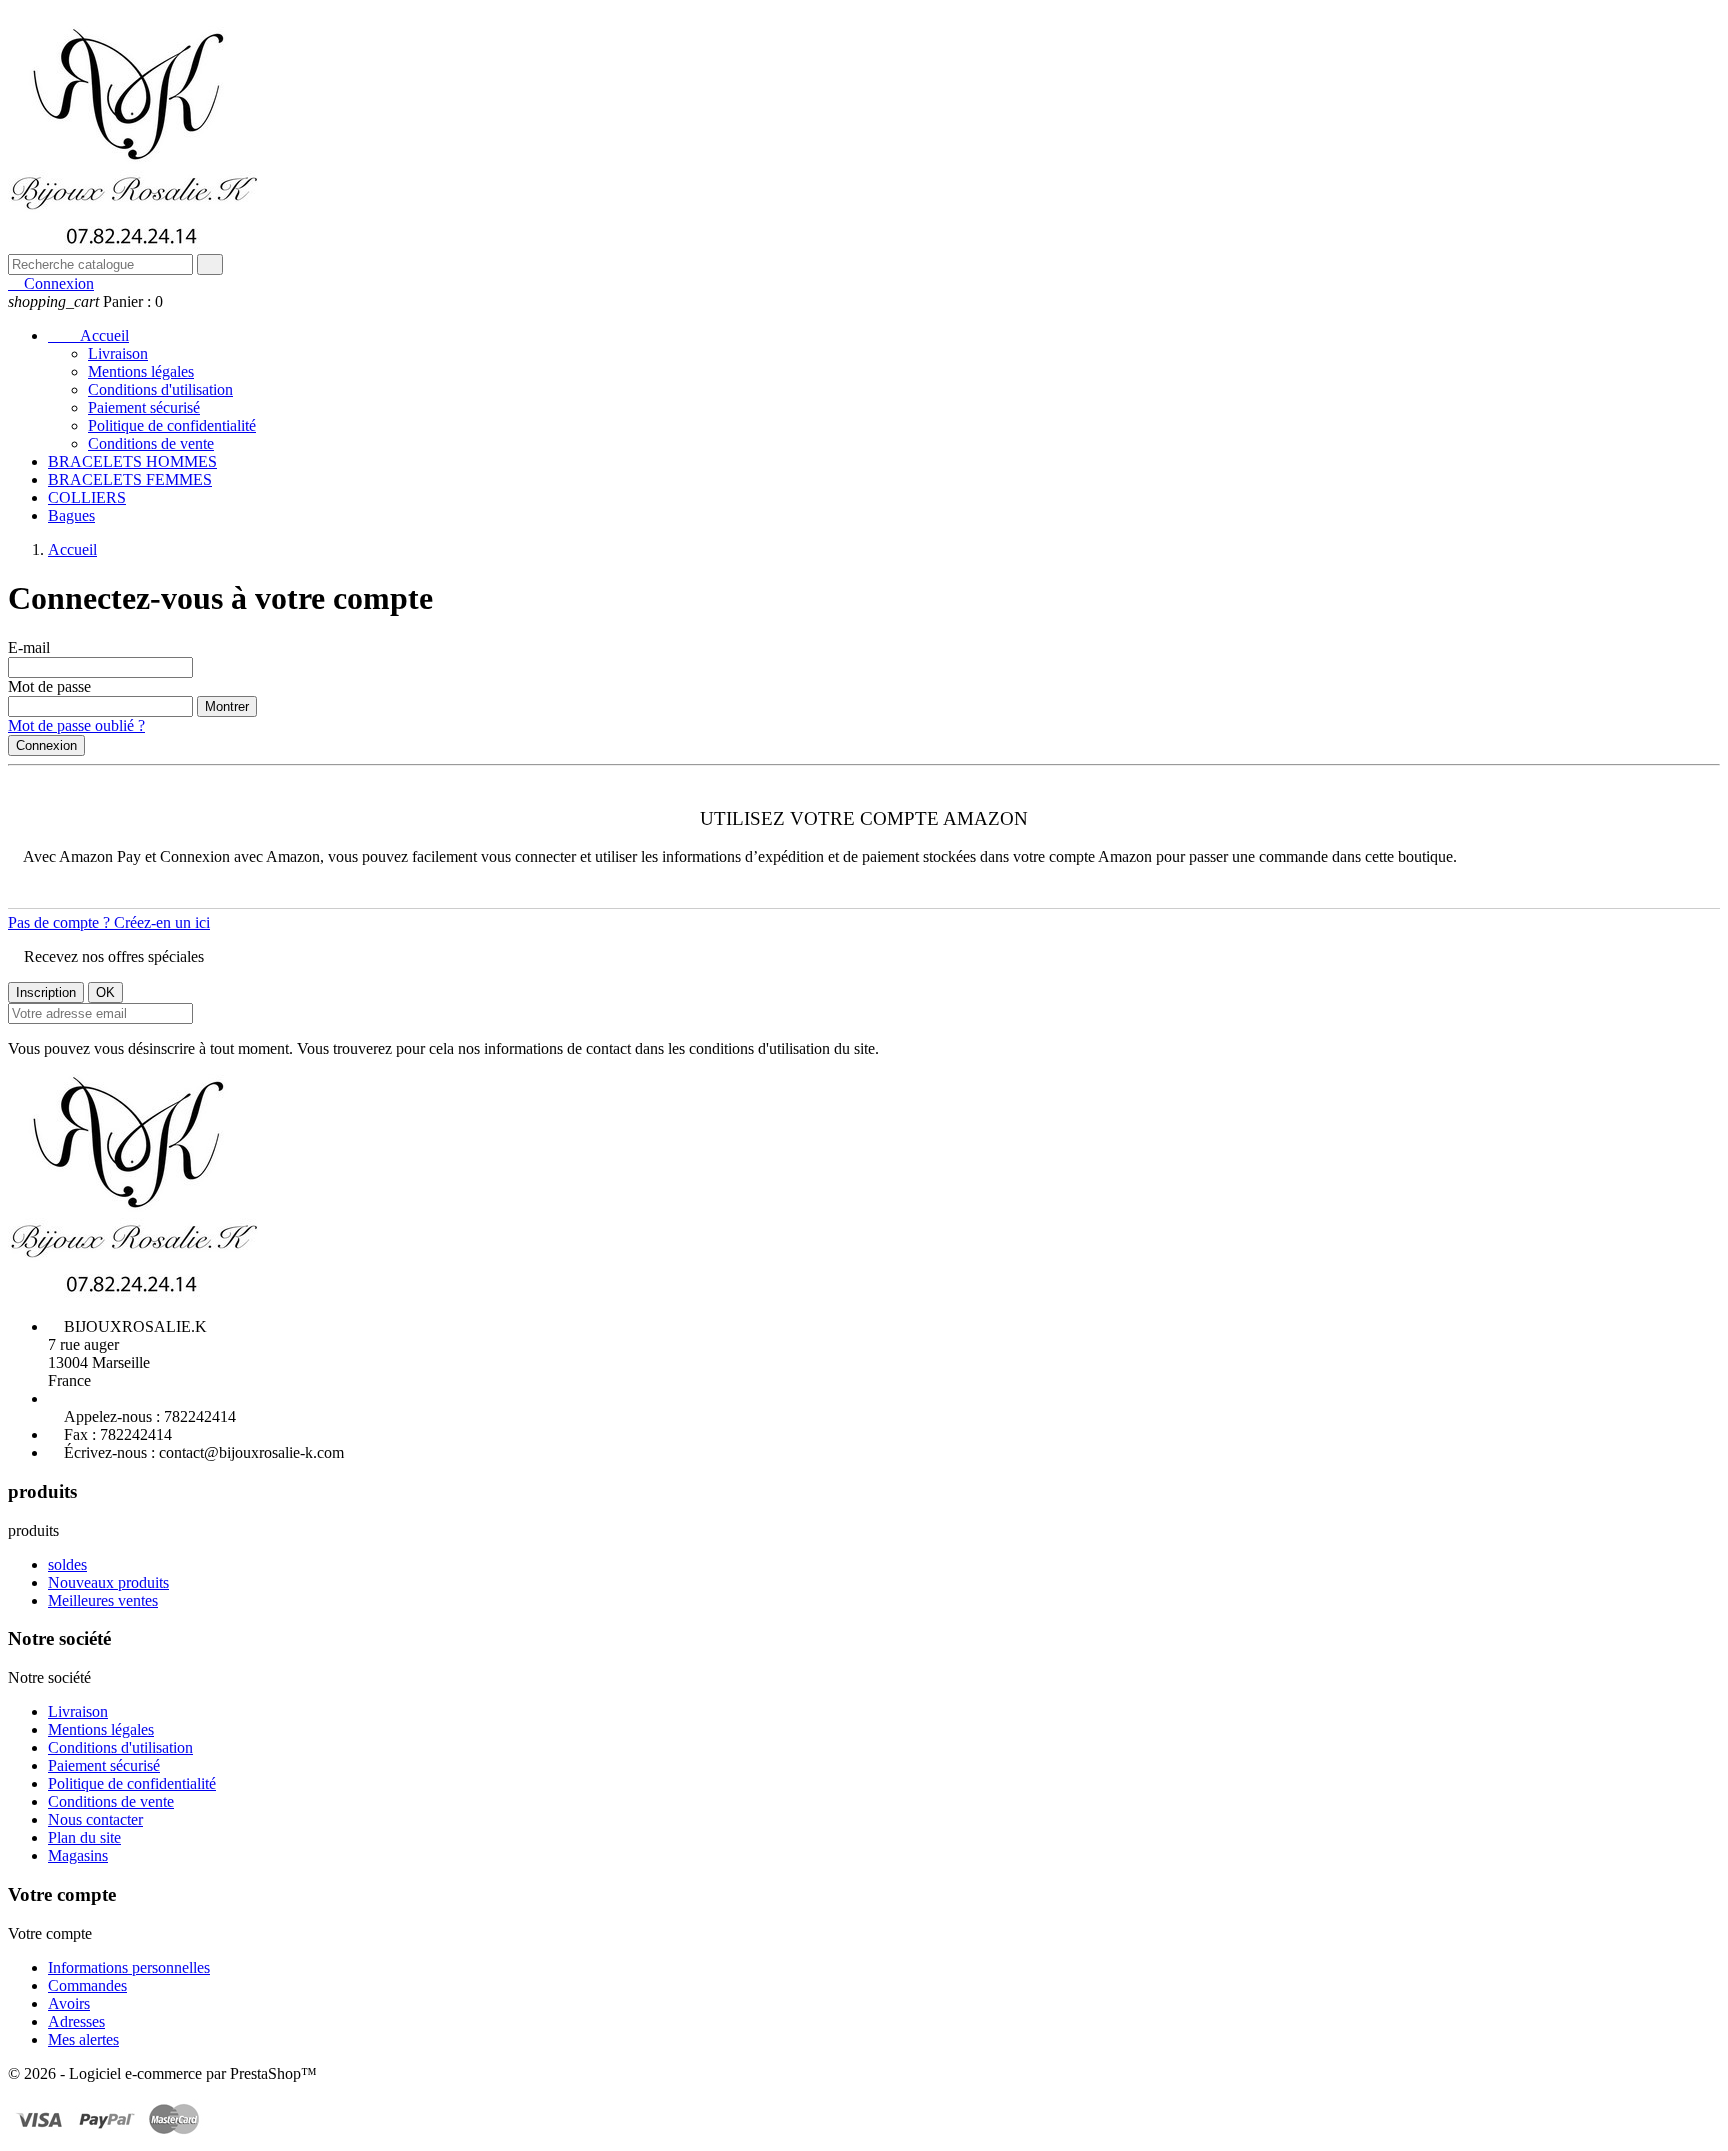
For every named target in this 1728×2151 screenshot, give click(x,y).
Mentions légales (141, 371)
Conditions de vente (151, 443)
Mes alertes (83, 2039)
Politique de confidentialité (172, 425)
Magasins (78, 1855)
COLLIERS (87, 497)
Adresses (76, 2021)
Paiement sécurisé (144, 407)
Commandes (87, 1985)
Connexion (46, 745)
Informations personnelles (129, 1967)
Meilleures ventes (103, 1600)
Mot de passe (49, 686)
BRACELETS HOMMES (132, 461)
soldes (67, 1564)
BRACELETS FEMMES (130, 479)
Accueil (88, 335)
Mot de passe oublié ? (76, 725)
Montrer (227, 706)
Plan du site (84, 1837)
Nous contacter (95, 1819)
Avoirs (69, 2003)
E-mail (29, 647)
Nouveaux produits (108, 1582)
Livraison (118, 353)
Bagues (71, 515)
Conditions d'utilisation (160, 389)
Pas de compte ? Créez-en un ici (109, 922)
